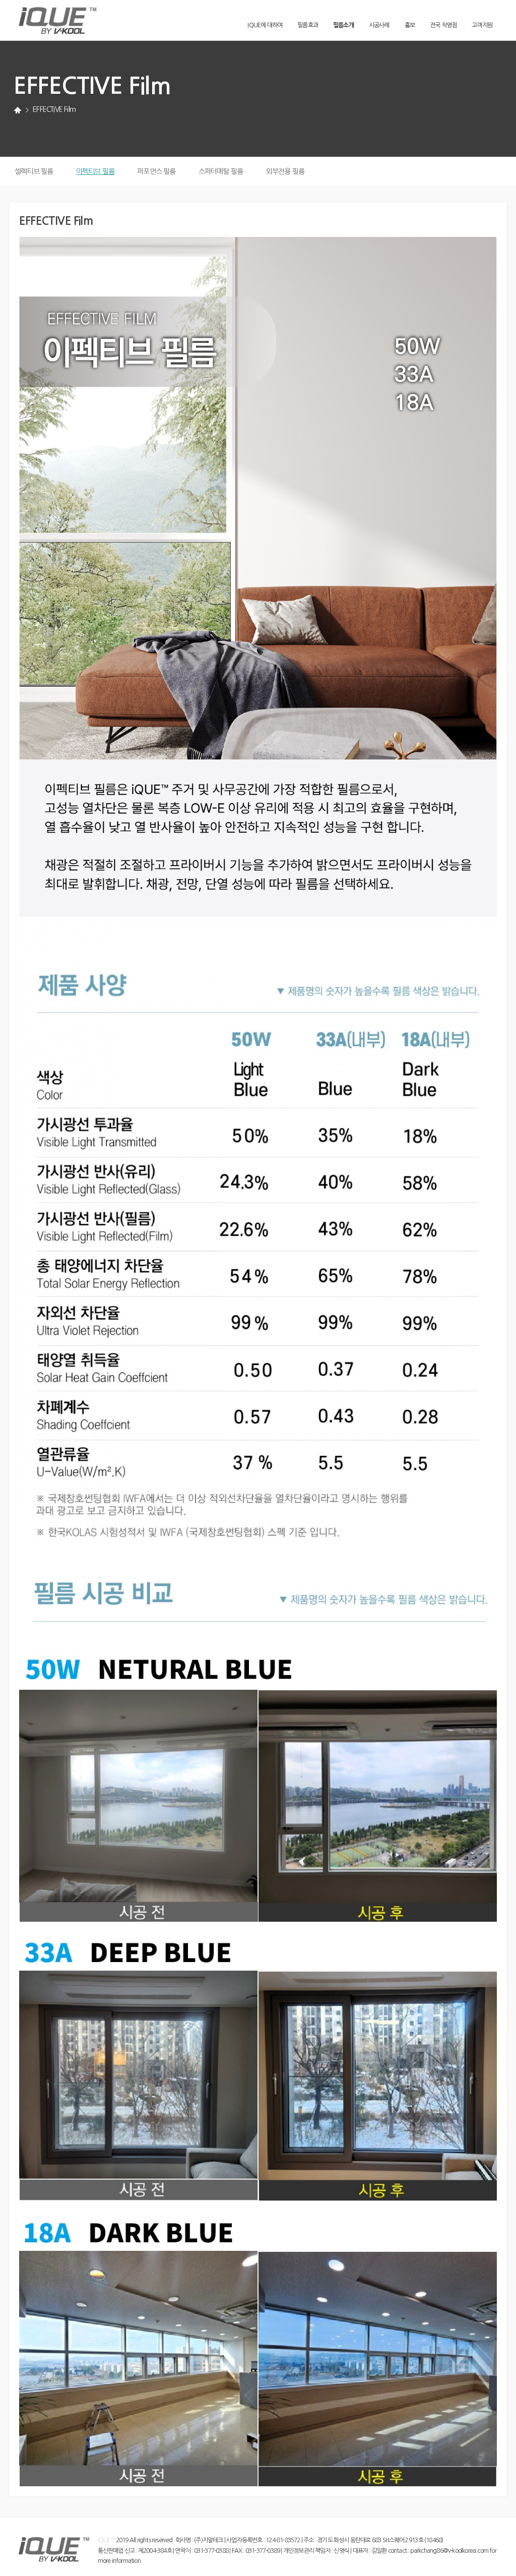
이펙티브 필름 (95, 171)
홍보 (410, 25)
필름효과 (308, 25)
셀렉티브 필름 (34, 171)
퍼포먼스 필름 (156, 171)
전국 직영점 (443, 25)
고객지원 (482, 25)
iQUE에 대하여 (265, 25)
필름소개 (343, 25)
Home (17, 111)
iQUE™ (106, 2540)
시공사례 (379, 25)
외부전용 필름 (285, 171)
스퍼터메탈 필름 (221, 171)
